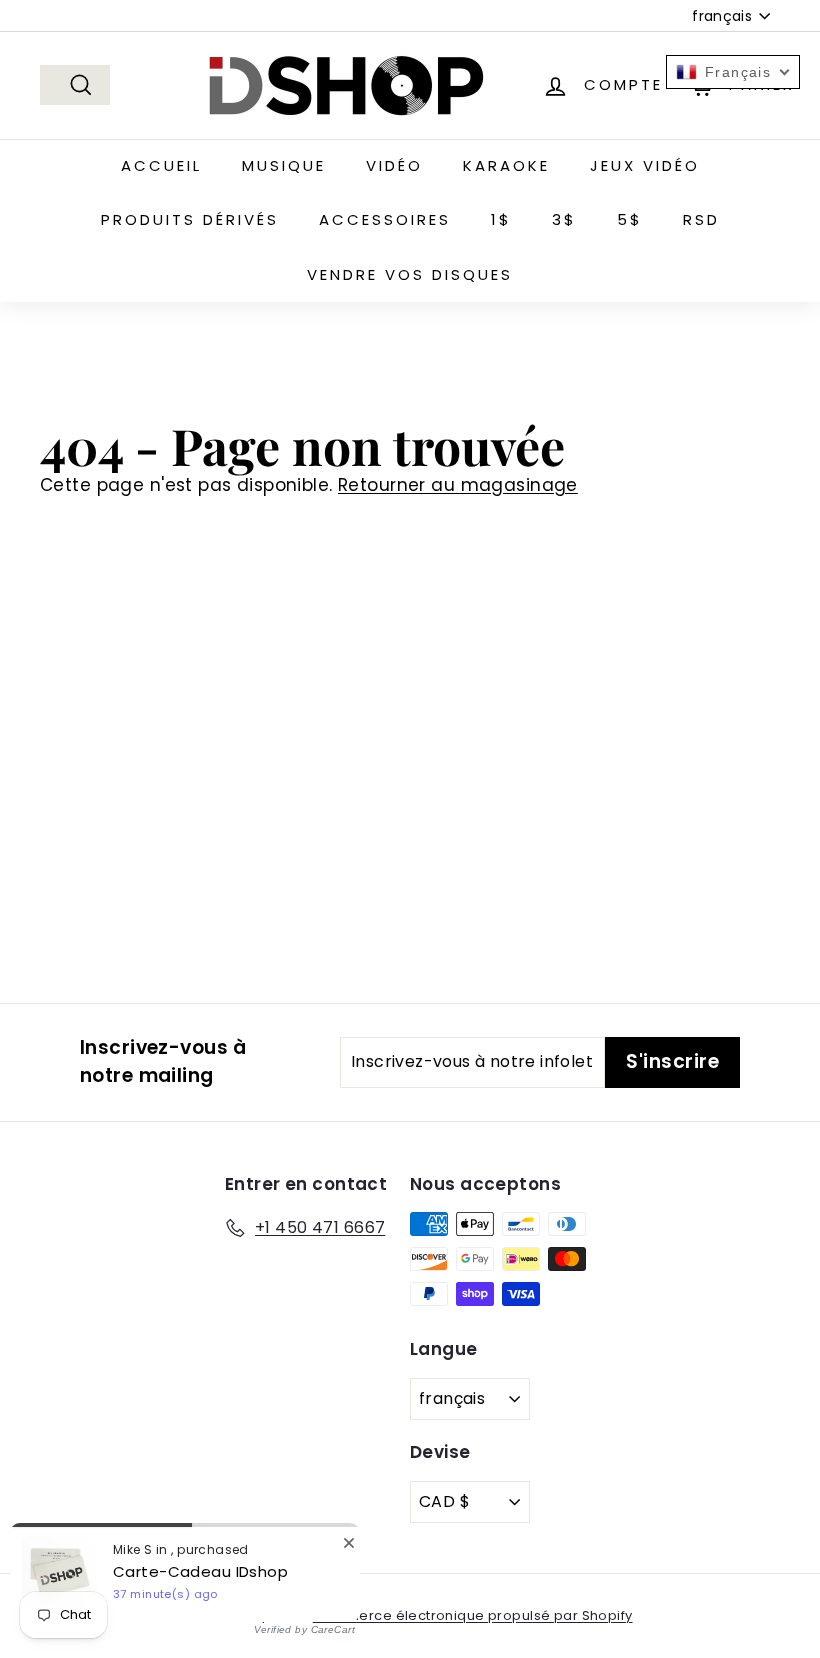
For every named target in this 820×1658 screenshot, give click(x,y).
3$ (564, 219)
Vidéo (394, 165)
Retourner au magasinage (458, 485)
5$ (630, 219)
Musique (284, 165)
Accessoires (385, 219)
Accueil (161, 165)
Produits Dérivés (190, 219)
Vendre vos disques (410, 274)
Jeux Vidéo (645, 165)
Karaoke (506, 165)
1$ (501, 219)
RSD (701, 219)
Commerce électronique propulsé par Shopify (473, 1615)
